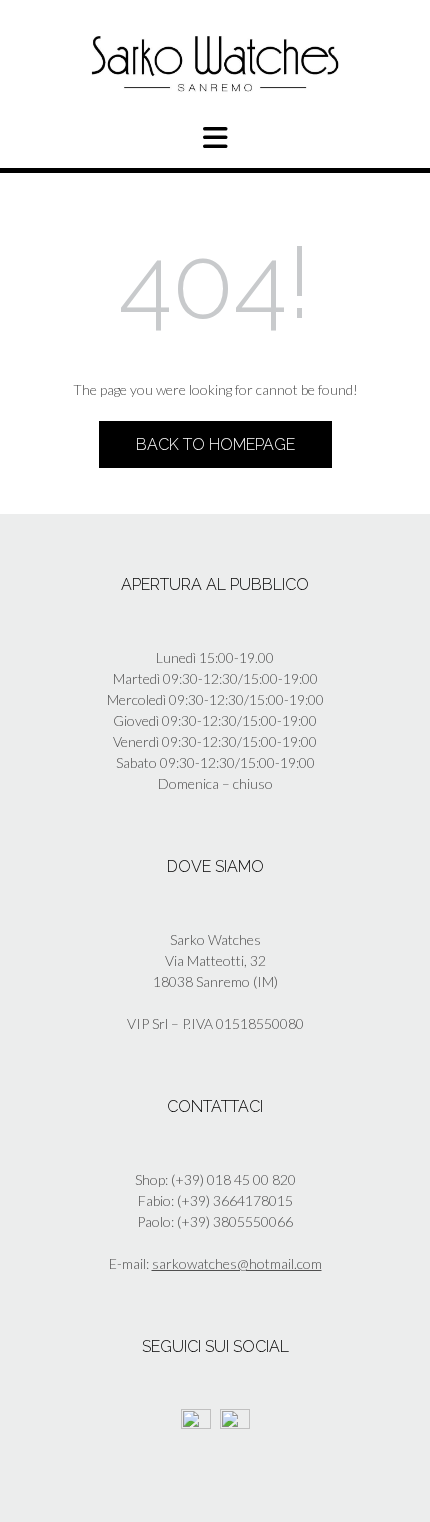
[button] (215, 138)
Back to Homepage (215, 444)
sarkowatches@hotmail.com (237, 1263)
